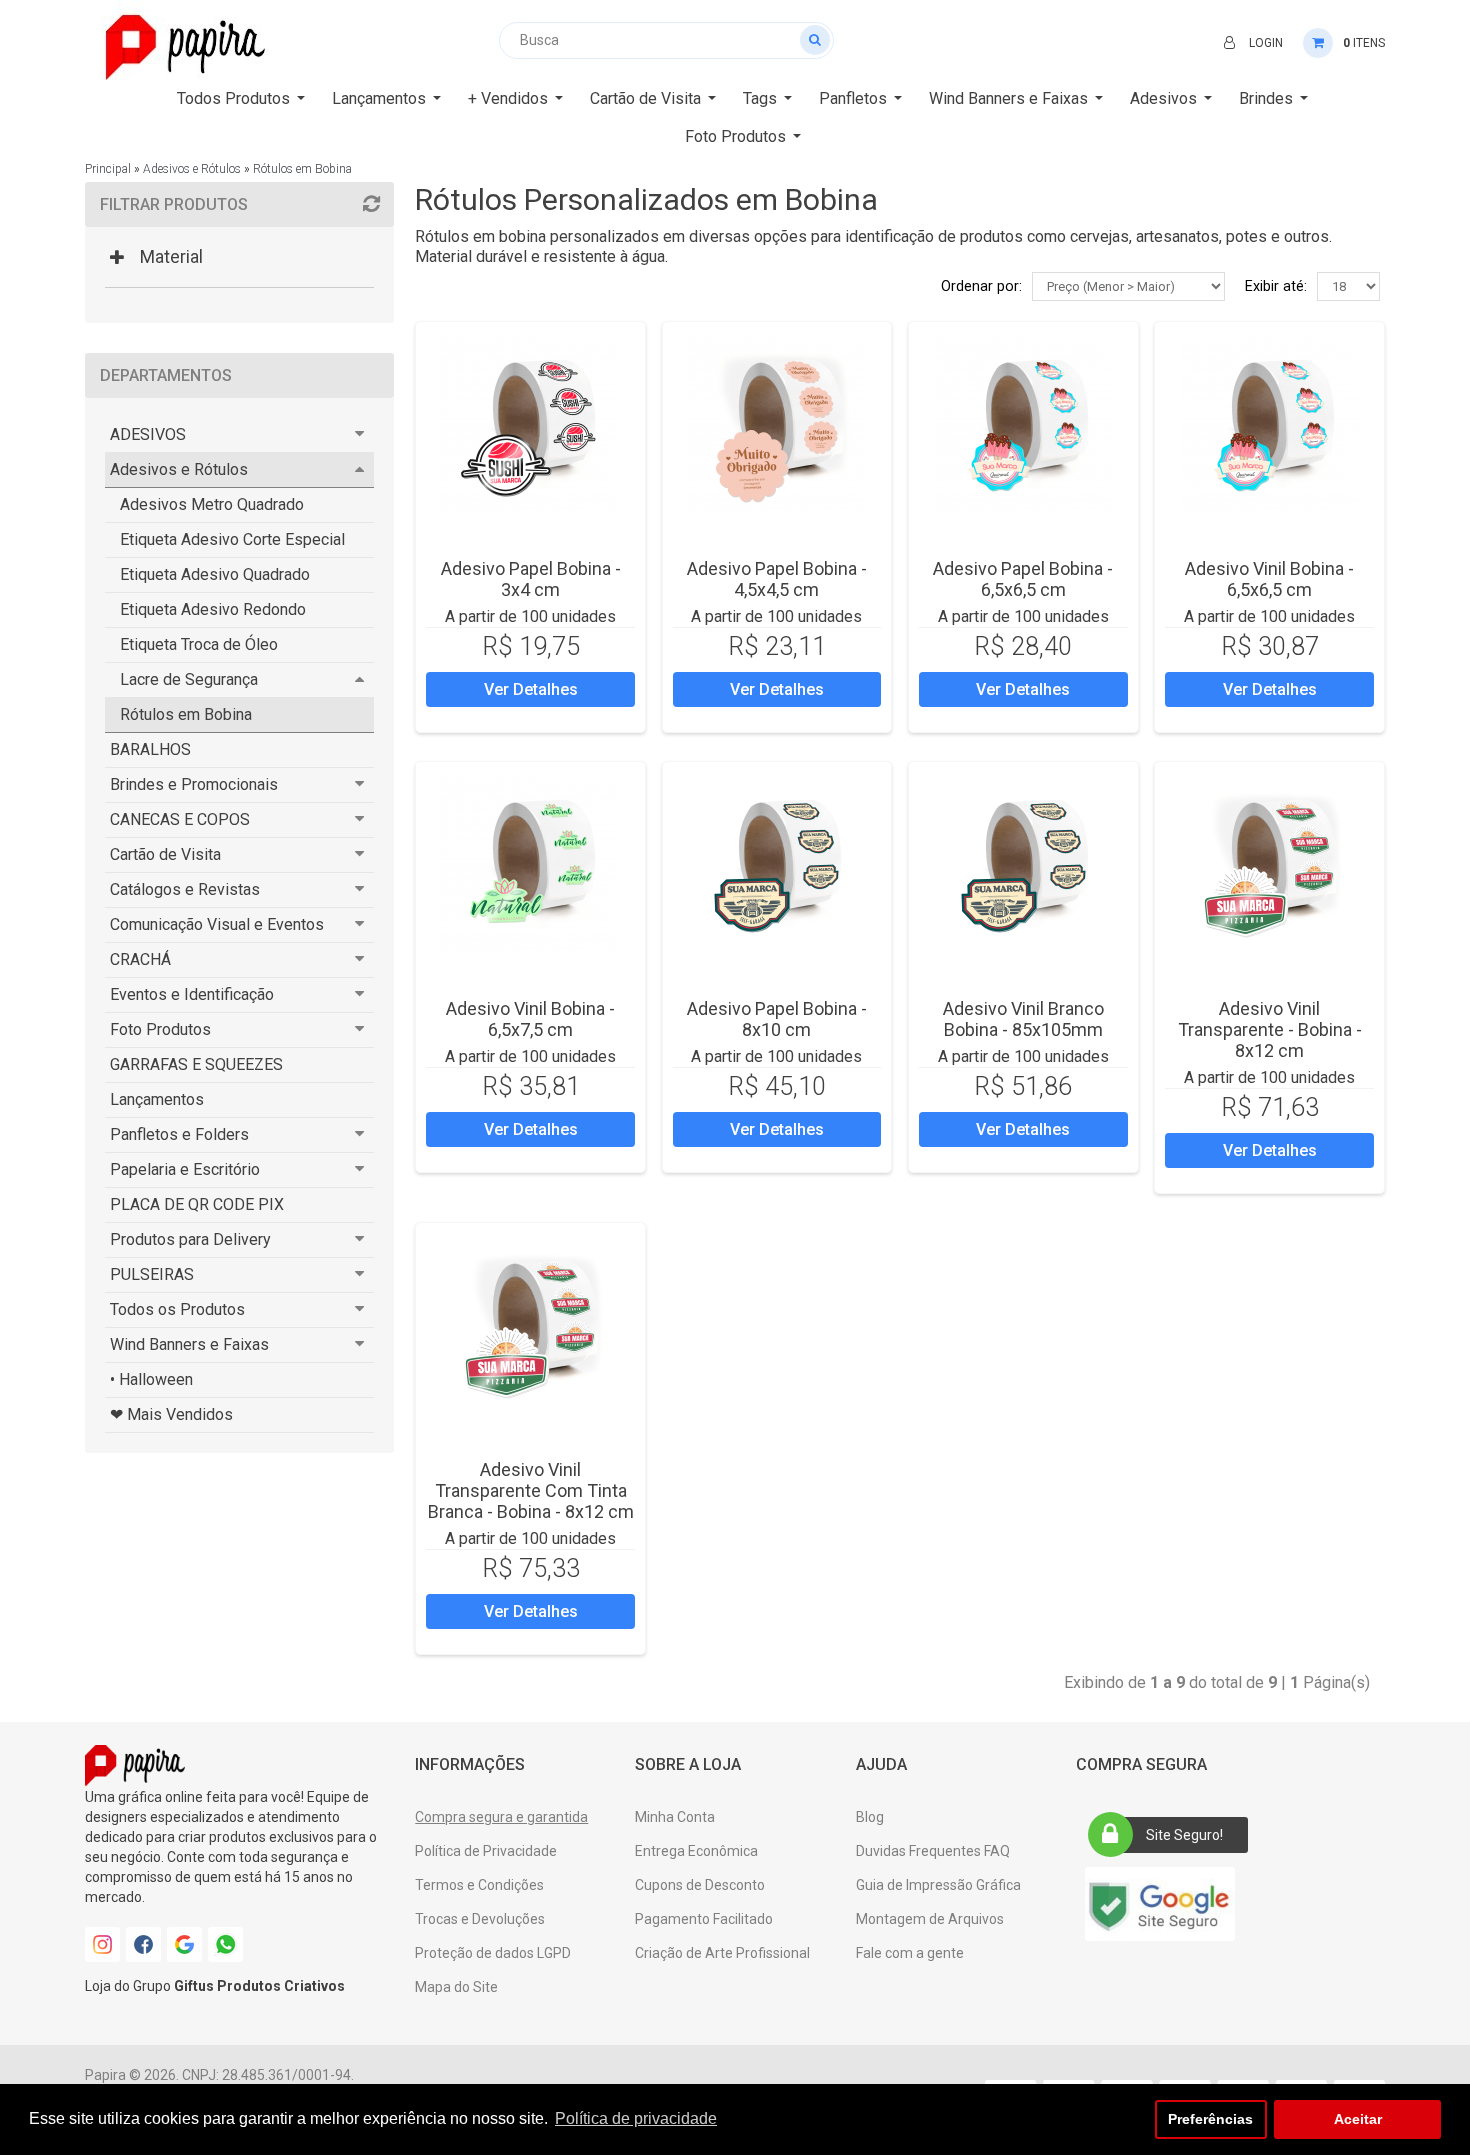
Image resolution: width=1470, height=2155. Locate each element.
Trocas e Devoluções (480, 1919)
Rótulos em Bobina (302, 169)
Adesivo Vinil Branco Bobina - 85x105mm (1023, 1019)
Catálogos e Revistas (185, 889)
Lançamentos (157, 1099)
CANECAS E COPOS (180, 819)
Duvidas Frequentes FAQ (933, 1851)
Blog (870, 1817)
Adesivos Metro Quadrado (212, 504)
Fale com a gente (910, 1953)
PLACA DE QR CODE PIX (197, 1204)
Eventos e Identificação (192, 994)
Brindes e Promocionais (194, 784)
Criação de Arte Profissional (722, 1953)
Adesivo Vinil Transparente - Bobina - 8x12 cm (1270, 1029)
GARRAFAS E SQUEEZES (196, 1064)
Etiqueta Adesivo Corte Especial (232, 539)
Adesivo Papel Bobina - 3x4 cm (531, 579)
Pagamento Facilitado (704, 1919)
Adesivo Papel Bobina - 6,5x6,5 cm (1023, 579)
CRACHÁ (140, 959)
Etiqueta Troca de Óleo (199, 644)
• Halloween (151, 1379)
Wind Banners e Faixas (189, 1344)
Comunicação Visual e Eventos (217, 924)
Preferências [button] (1210, 2119)
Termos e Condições (479, 1885)
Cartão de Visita (165, 854)
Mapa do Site (456, 1987)
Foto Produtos (160, 1029)
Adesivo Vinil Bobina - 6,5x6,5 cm (1269, 579)
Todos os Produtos (177, 1309)
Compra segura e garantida (501, 1817)
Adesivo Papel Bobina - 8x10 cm (777, 1019)
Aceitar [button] (1358, 2119)
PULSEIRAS (152, 1274)
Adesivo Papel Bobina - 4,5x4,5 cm (777, 579)
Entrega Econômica (696, 1851)
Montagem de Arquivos (930, 1919)
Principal (108, 169)
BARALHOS (150, 749)
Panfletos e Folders (179, 1134)
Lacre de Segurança (189, 679)
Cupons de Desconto (700, 1885)
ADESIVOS (148, 434)
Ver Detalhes (531, 689)
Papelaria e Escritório (185, 1169)
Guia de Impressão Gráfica (938, 1885)
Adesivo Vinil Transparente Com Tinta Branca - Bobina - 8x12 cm (531, 1490)
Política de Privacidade (486, 1851)
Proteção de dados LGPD (493, 1953)
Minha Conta (675, 1817)
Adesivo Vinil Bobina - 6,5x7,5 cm (530, 1019)
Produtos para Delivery (190, 1239)
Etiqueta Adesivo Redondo (213, 609)
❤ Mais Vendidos (171, 1414)
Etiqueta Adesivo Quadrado (215, 574)
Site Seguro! (1184, 1835)
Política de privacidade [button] (636, 2118)
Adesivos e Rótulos (192, 169)
